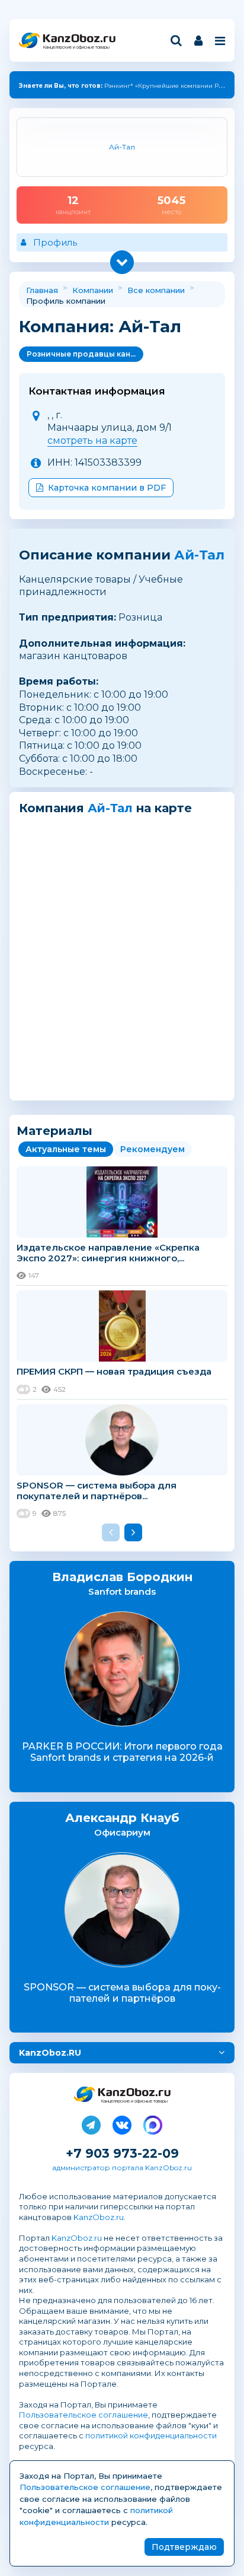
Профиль (55, 242)
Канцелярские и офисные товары (76, 47)
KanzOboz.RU (50, 2053)
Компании (93, 290)
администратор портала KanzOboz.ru (122, 2168)
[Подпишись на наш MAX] (153, 2123)
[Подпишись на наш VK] (122, 2123)
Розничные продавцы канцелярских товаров (85, 354)
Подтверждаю (184, 2547)
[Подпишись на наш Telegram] (91, 2123)
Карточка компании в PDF (107, 488)
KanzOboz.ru (99, 2217)
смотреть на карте (92, 441)
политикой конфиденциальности (151, 2435)
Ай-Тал (199, 555)
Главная (42, 290)
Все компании (156, 290)
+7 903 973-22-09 (122, 2153)
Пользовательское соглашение (84, 2415)
